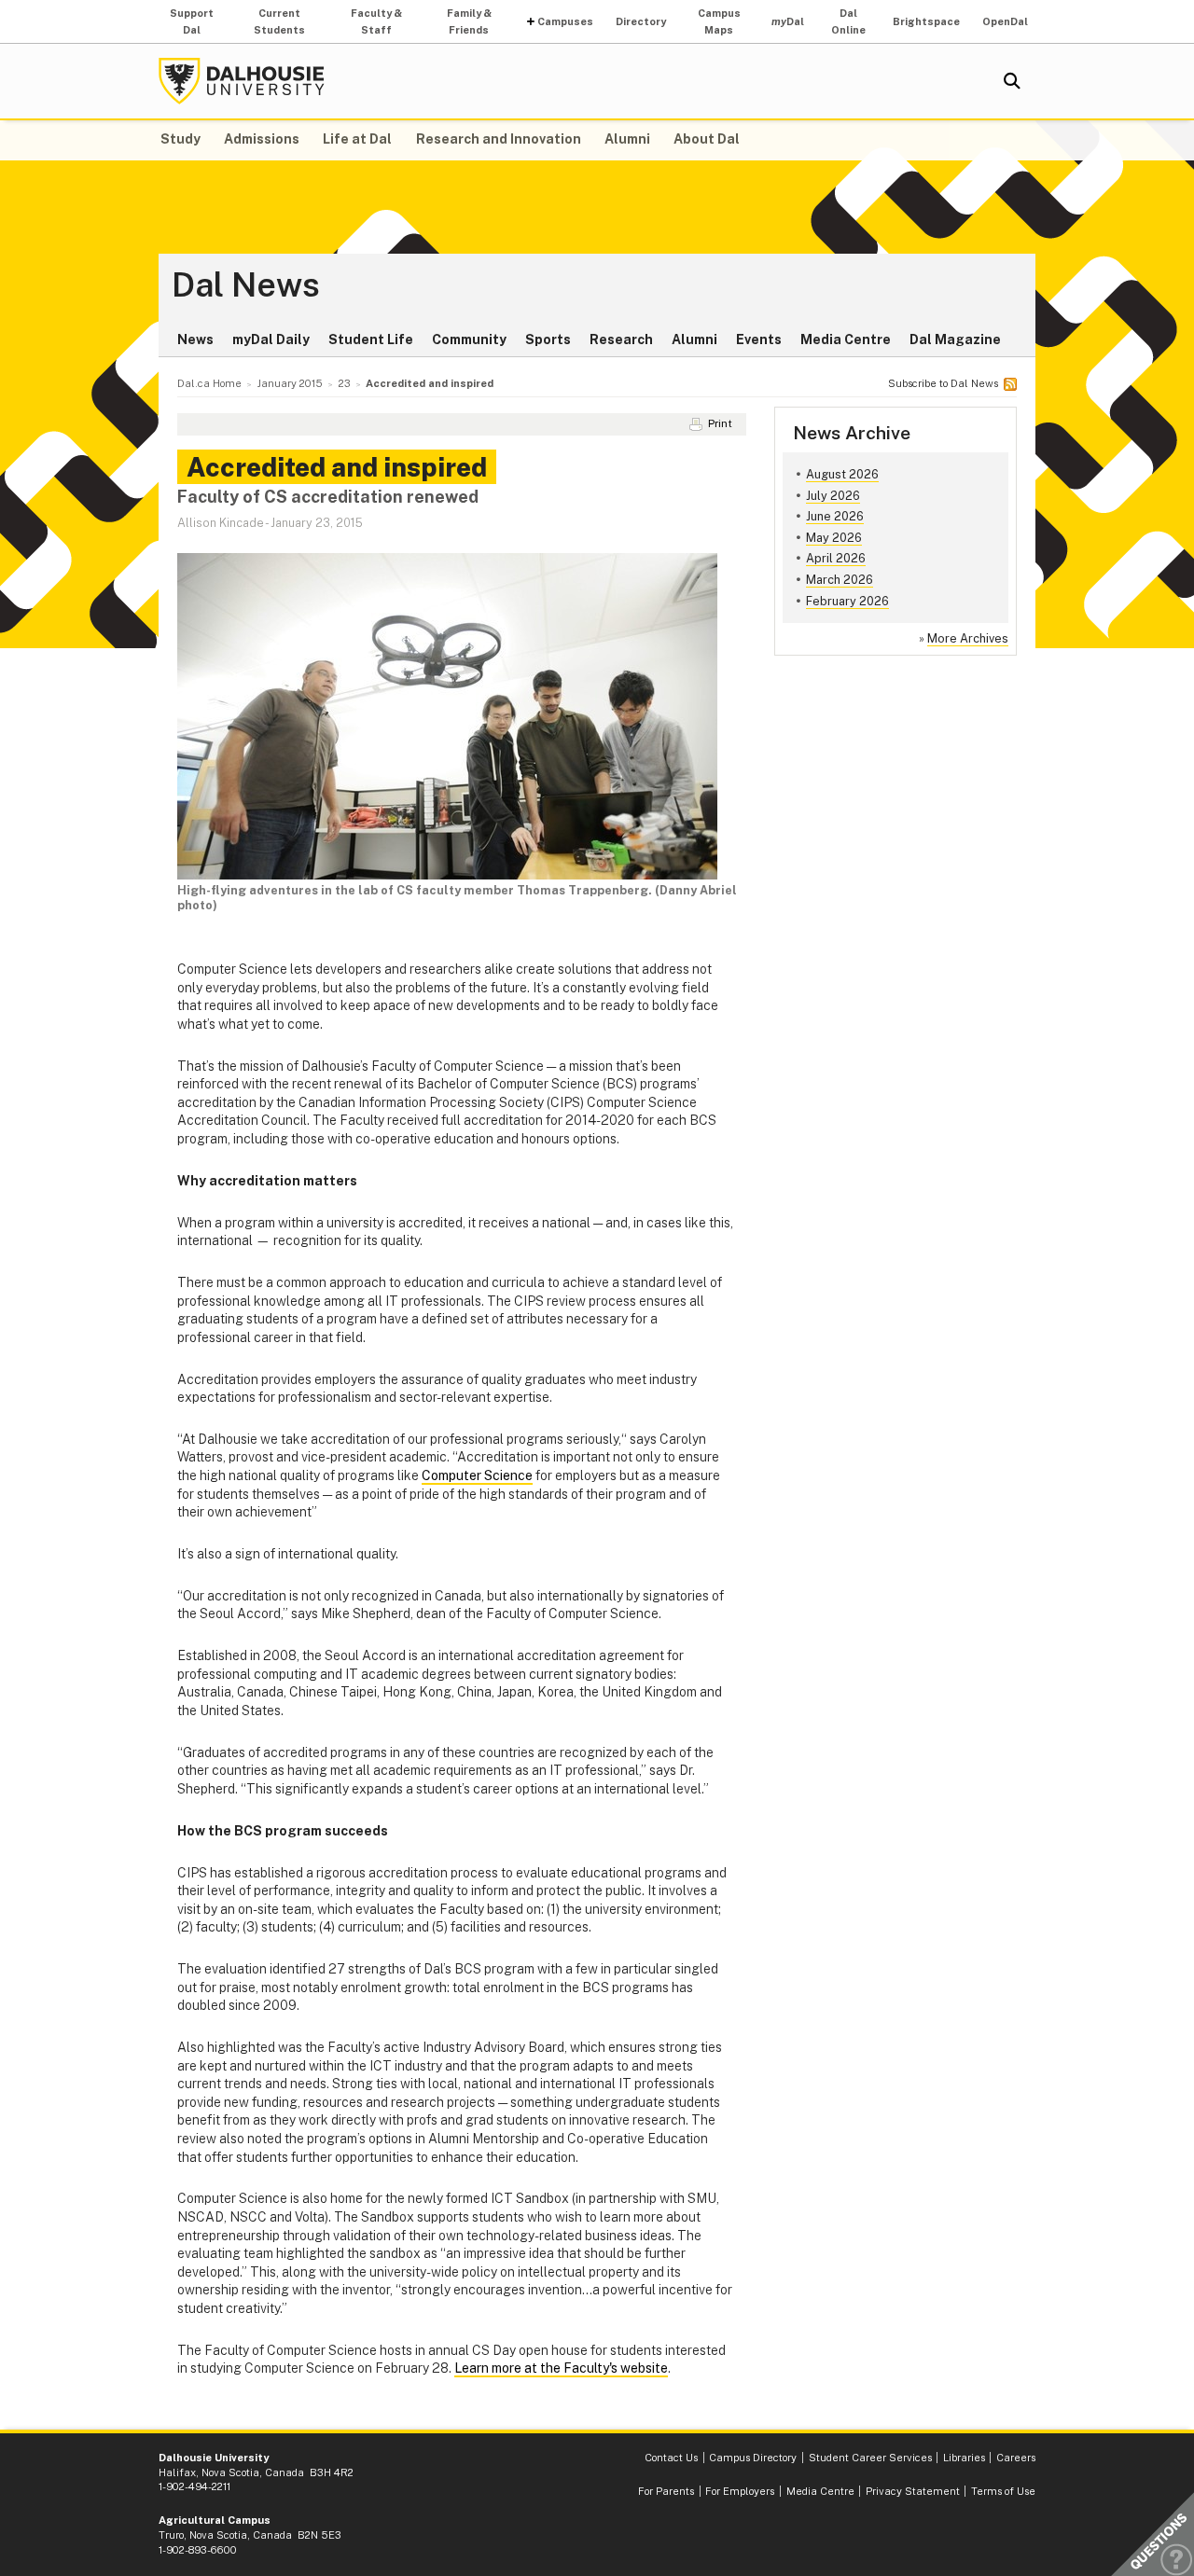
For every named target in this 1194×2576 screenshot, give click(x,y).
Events (759, 339)
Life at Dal (357, 139)
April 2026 (836, 558)
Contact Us (671, 2458)
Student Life (371, 339)
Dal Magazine (955, 339)
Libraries (964, 2458)
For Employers (740, 2491)
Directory (641, 21)
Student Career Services (870, 2458)
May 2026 (834, 538)
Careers (1016, 2458)
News (195, 339)
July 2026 (833, 496)
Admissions (262, 139)
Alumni (627, 139)
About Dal (707, 139)
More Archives (968, 638)
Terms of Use (1003, 2491)
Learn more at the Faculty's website (561, 2368)
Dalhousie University (242, 81)
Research (621, 339)
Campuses (565, 21)
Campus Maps (719, 21)
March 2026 (840, 580)
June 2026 (835, 516)
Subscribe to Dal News (943, 383)
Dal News (246, 285)
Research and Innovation (499, 139)
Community (469, 339)
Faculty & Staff (376, 21)
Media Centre (846, 339)
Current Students (279, 21)
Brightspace (926, 21)
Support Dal (192, 21)
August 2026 (842, 474)
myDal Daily (271, 339)
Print (720, 423)
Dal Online (848, 21)
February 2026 (847, 601)
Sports (548, 339)
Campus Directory (753, 2458)
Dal (788, 21)
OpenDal (1005, 21)
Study (180, 139)
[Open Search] (1012, 81)
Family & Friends (469, 21)
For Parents (666, 2491)
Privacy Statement (913, 2491)
